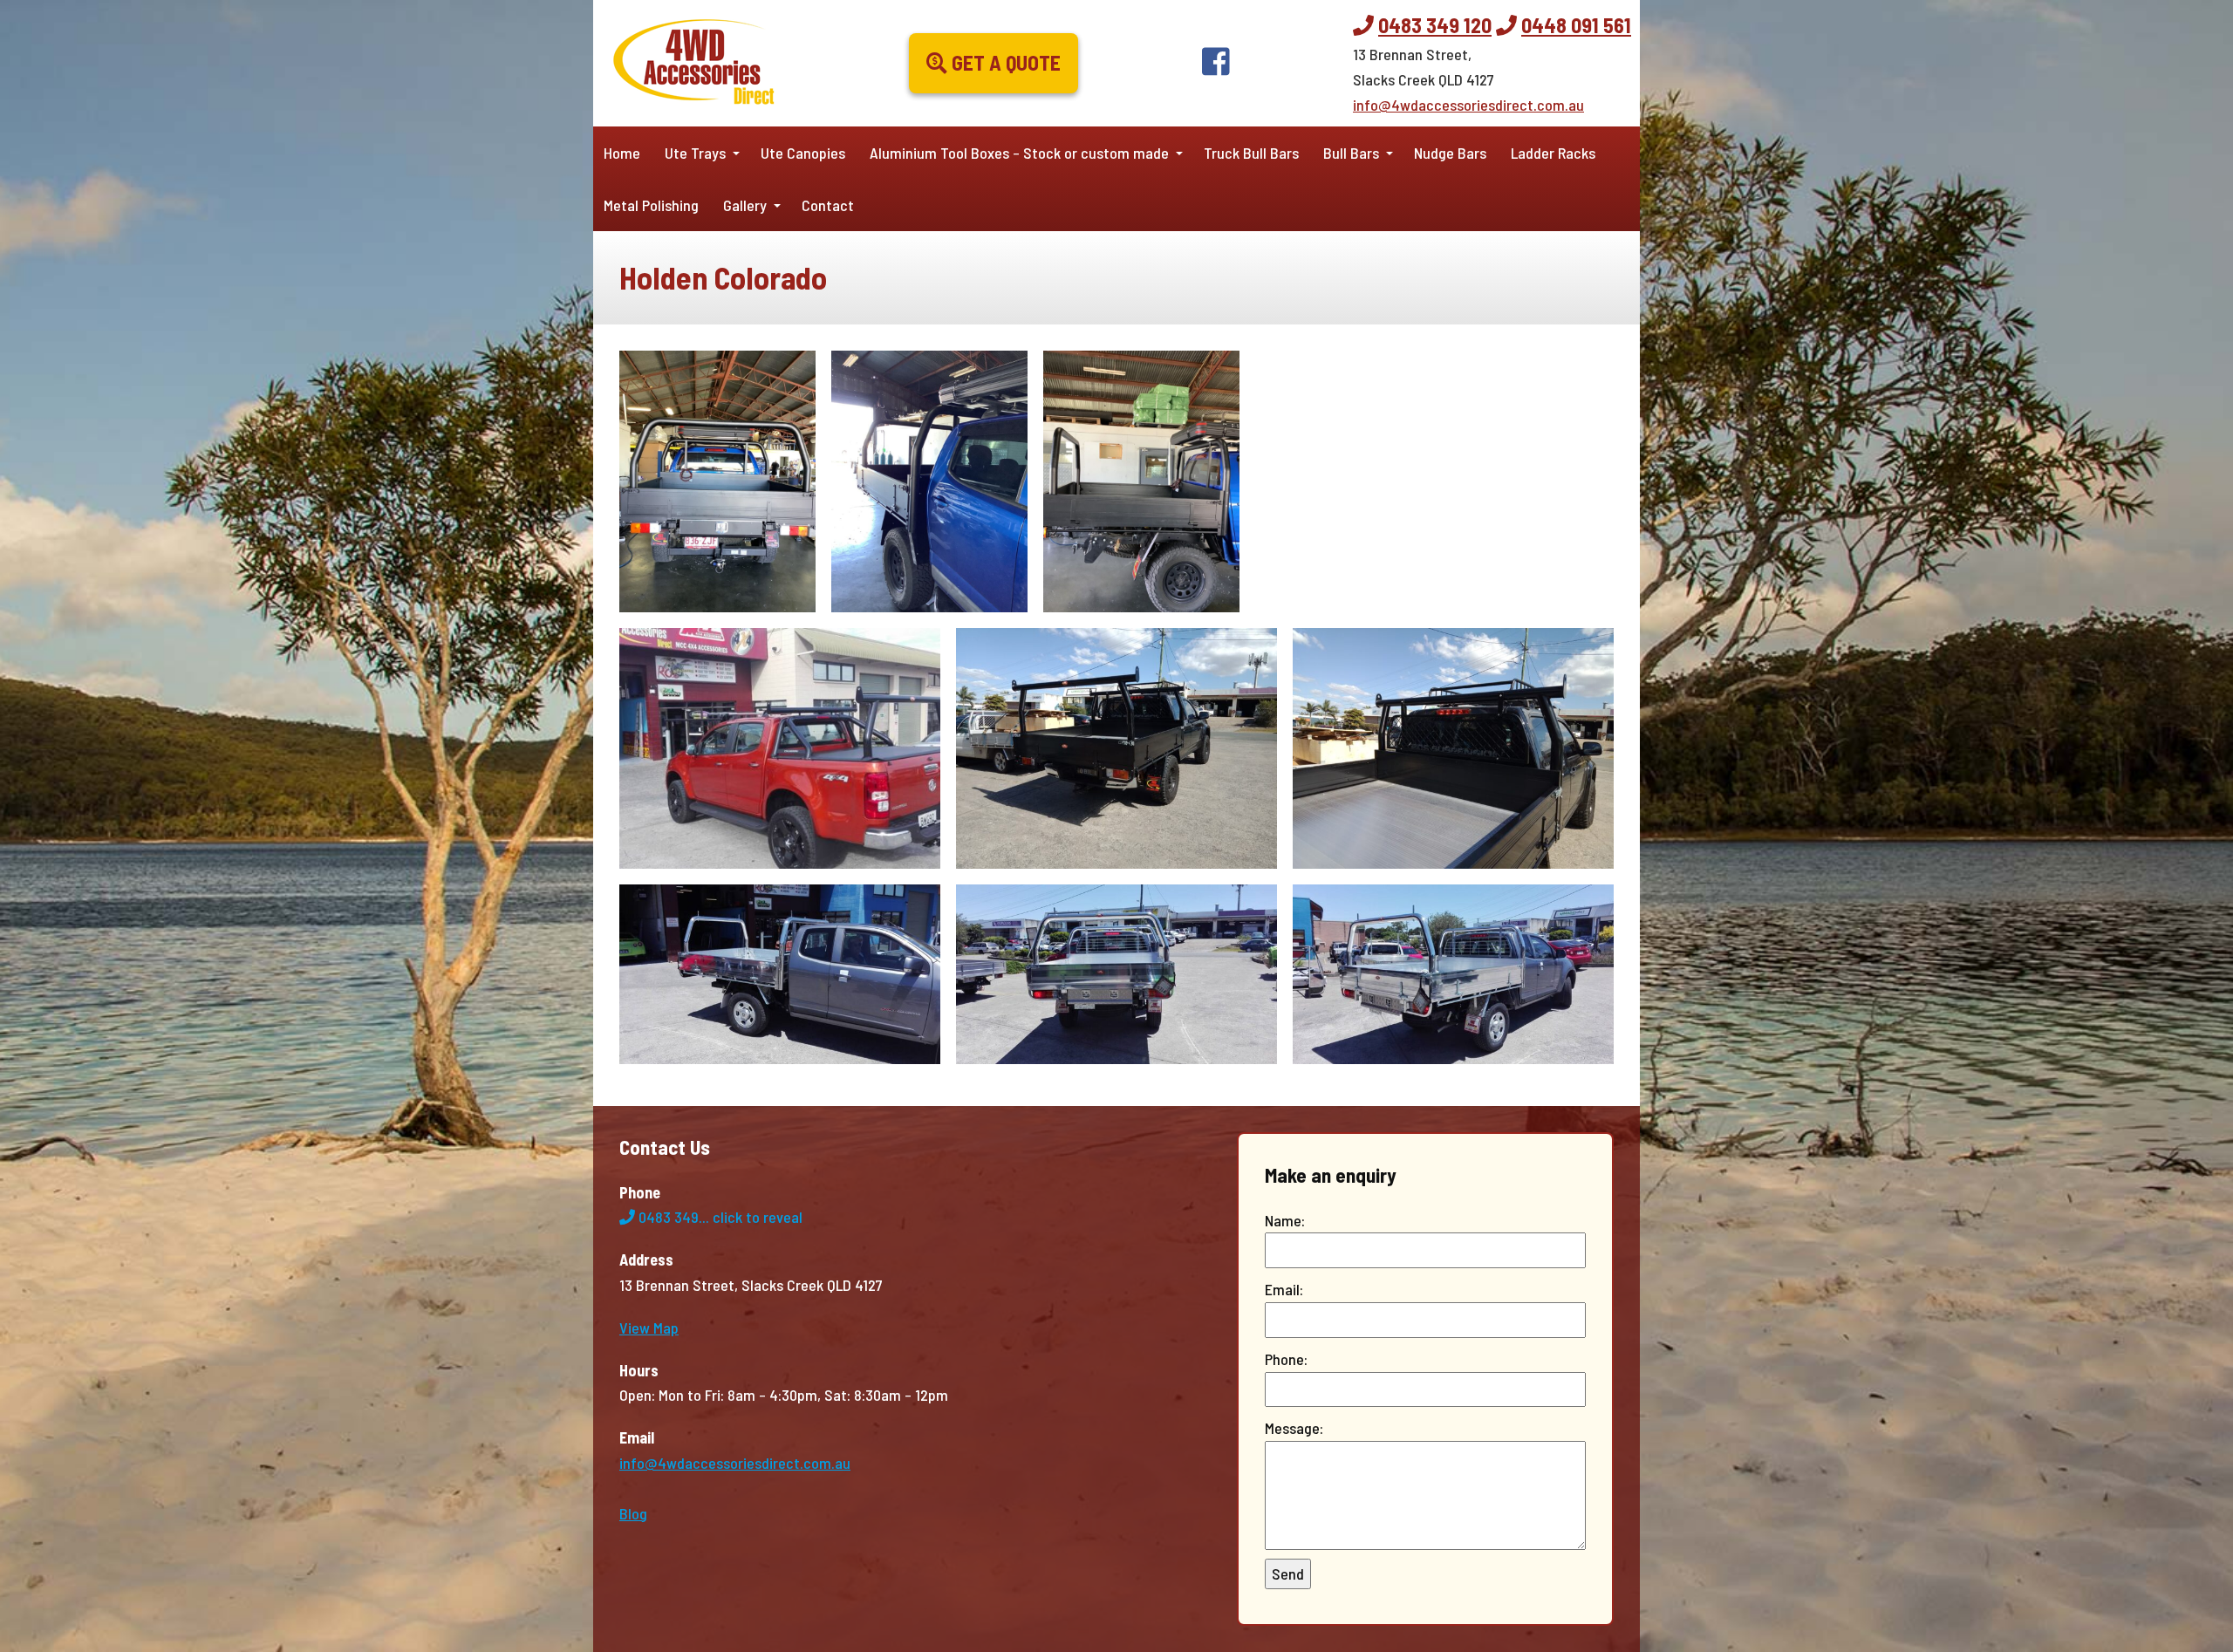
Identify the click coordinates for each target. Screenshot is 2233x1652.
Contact (828, 205)
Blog (633, 1513)
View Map (649, 1328)
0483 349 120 (1435, 25)
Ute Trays (695, 153)
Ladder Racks (1553, 153)
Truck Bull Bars (1251, 153)
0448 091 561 (1576, 25)
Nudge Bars (1450, 153)
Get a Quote (1004, 62)
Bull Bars (1351, 153)
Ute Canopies (803, 153)
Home (622, 153)
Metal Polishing (651, 205)
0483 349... (719, 1217)
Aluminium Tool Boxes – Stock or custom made (1019, 153)
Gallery (745, 205)
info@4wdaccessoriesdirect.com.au (1468, 105)
